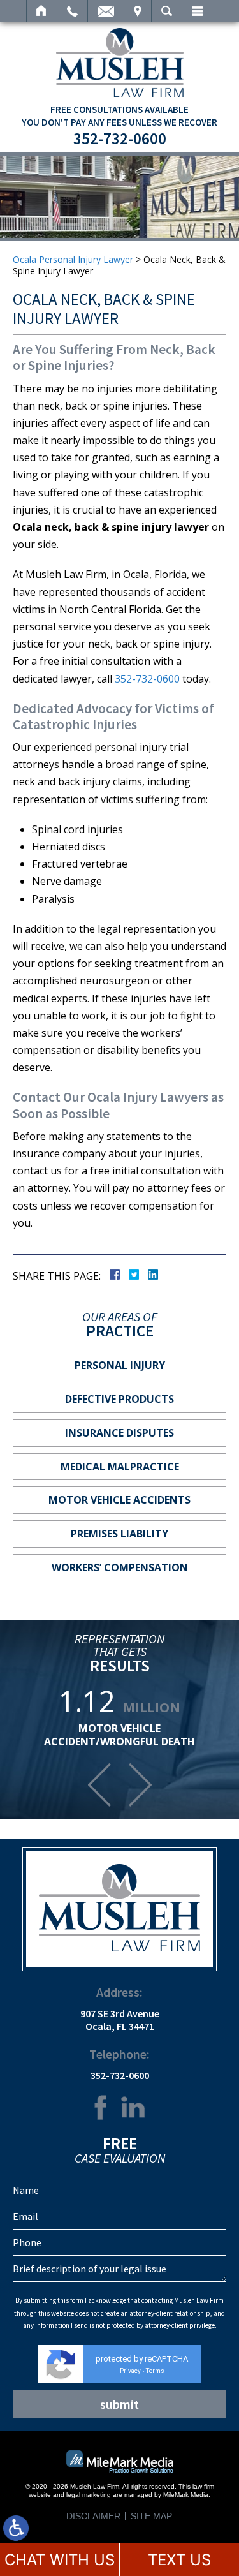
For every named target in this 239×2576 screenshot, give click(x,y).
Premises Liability (119, 1534)
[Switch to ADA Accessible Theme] (16, 2528)
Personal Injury (120, 1365)
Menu (197, 11)
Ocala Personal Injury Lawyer (73, 259)
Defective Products (119, 1399)
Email (106, 11)
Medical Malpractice (120, 1467)
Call (72, 11)
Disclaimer (93, 2516)
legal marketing (89, 2495)
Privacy (130, 2371)
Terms (155, 2371)
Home (42, 11)
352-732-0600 (120, 138)
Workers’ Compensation (120, 1567)
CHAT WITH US (60, 2560)
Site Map (151, 2516)
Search (167, 11)
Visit (138, 11)
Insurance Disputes (119, 1433)
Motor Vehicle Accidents (119, 1500)
